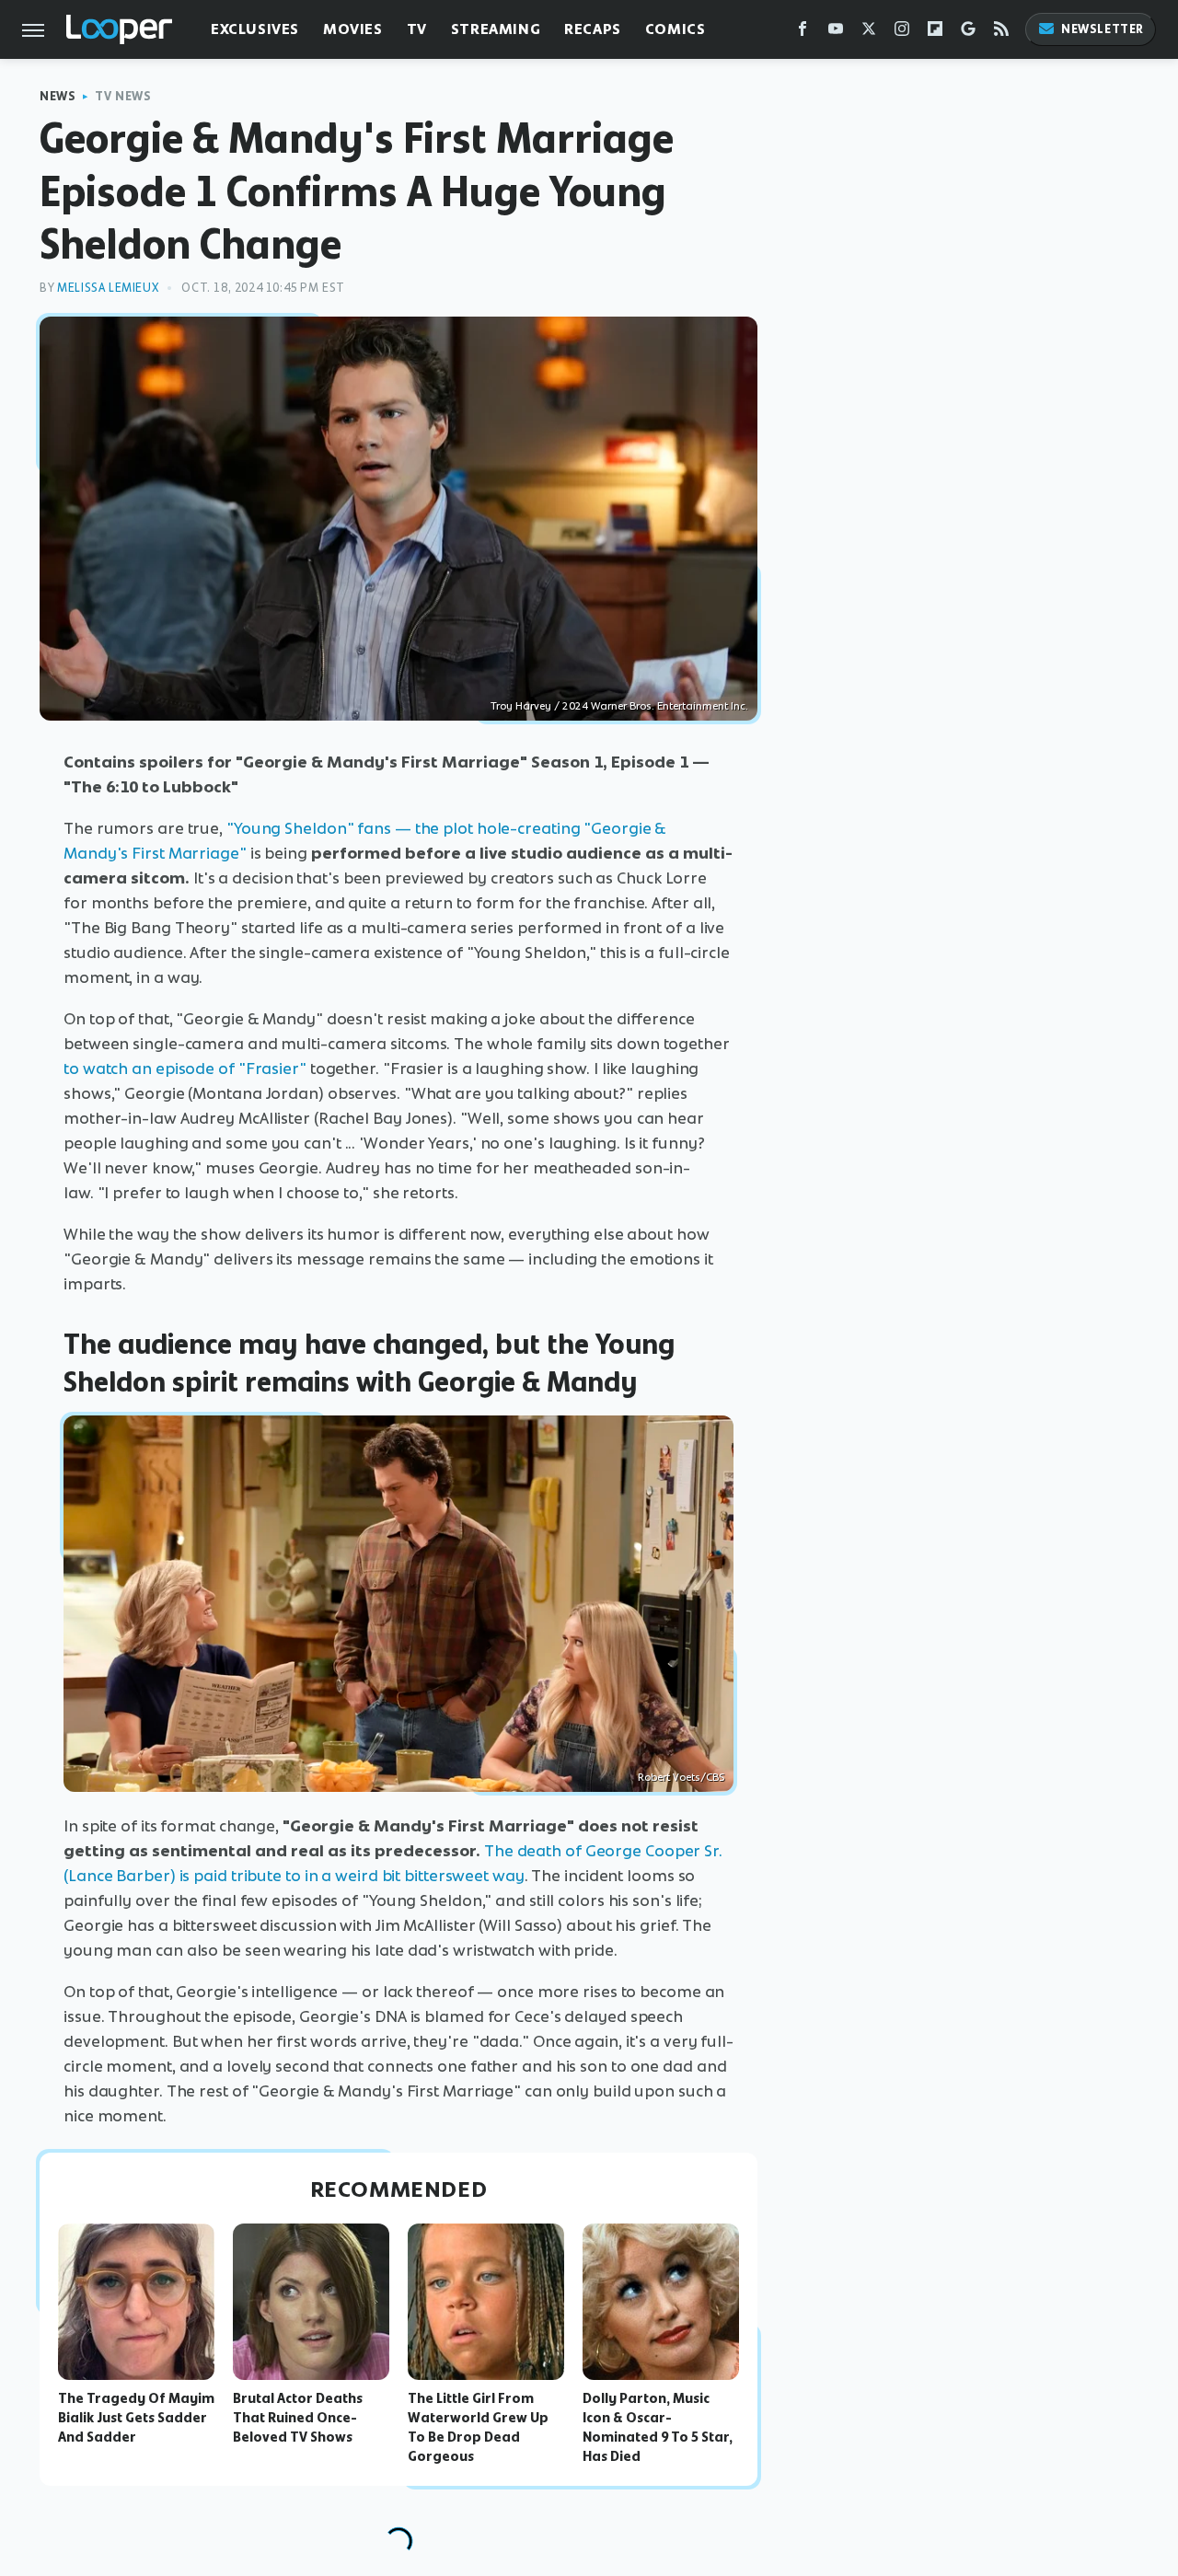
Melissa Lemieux (108, 288)
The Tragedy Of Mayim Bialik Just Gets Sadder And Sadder (136, 2418)
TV (417, 29)
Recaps (593, 29)
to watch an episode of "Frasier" (185, 1069)
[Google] (968, 33)
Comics (676, 29)
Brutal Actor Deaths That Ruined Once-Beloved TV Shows (298, 2418)
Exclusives (255, 29)
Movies (353, 29)
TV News (123, 96)
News (58, 96)
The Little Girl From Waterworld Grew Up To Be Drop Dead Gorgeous (478, 2427)
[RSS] (1001, 33)
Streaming (496, 29)
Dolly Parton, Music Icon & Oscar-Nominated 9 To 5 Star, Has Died (658, 2427)
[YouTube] (836, 33)
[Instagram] (902, 33)
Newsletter (1103, 29)
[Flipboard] (935, 33)
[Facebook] (803, 33)
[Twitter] (869, 33)
